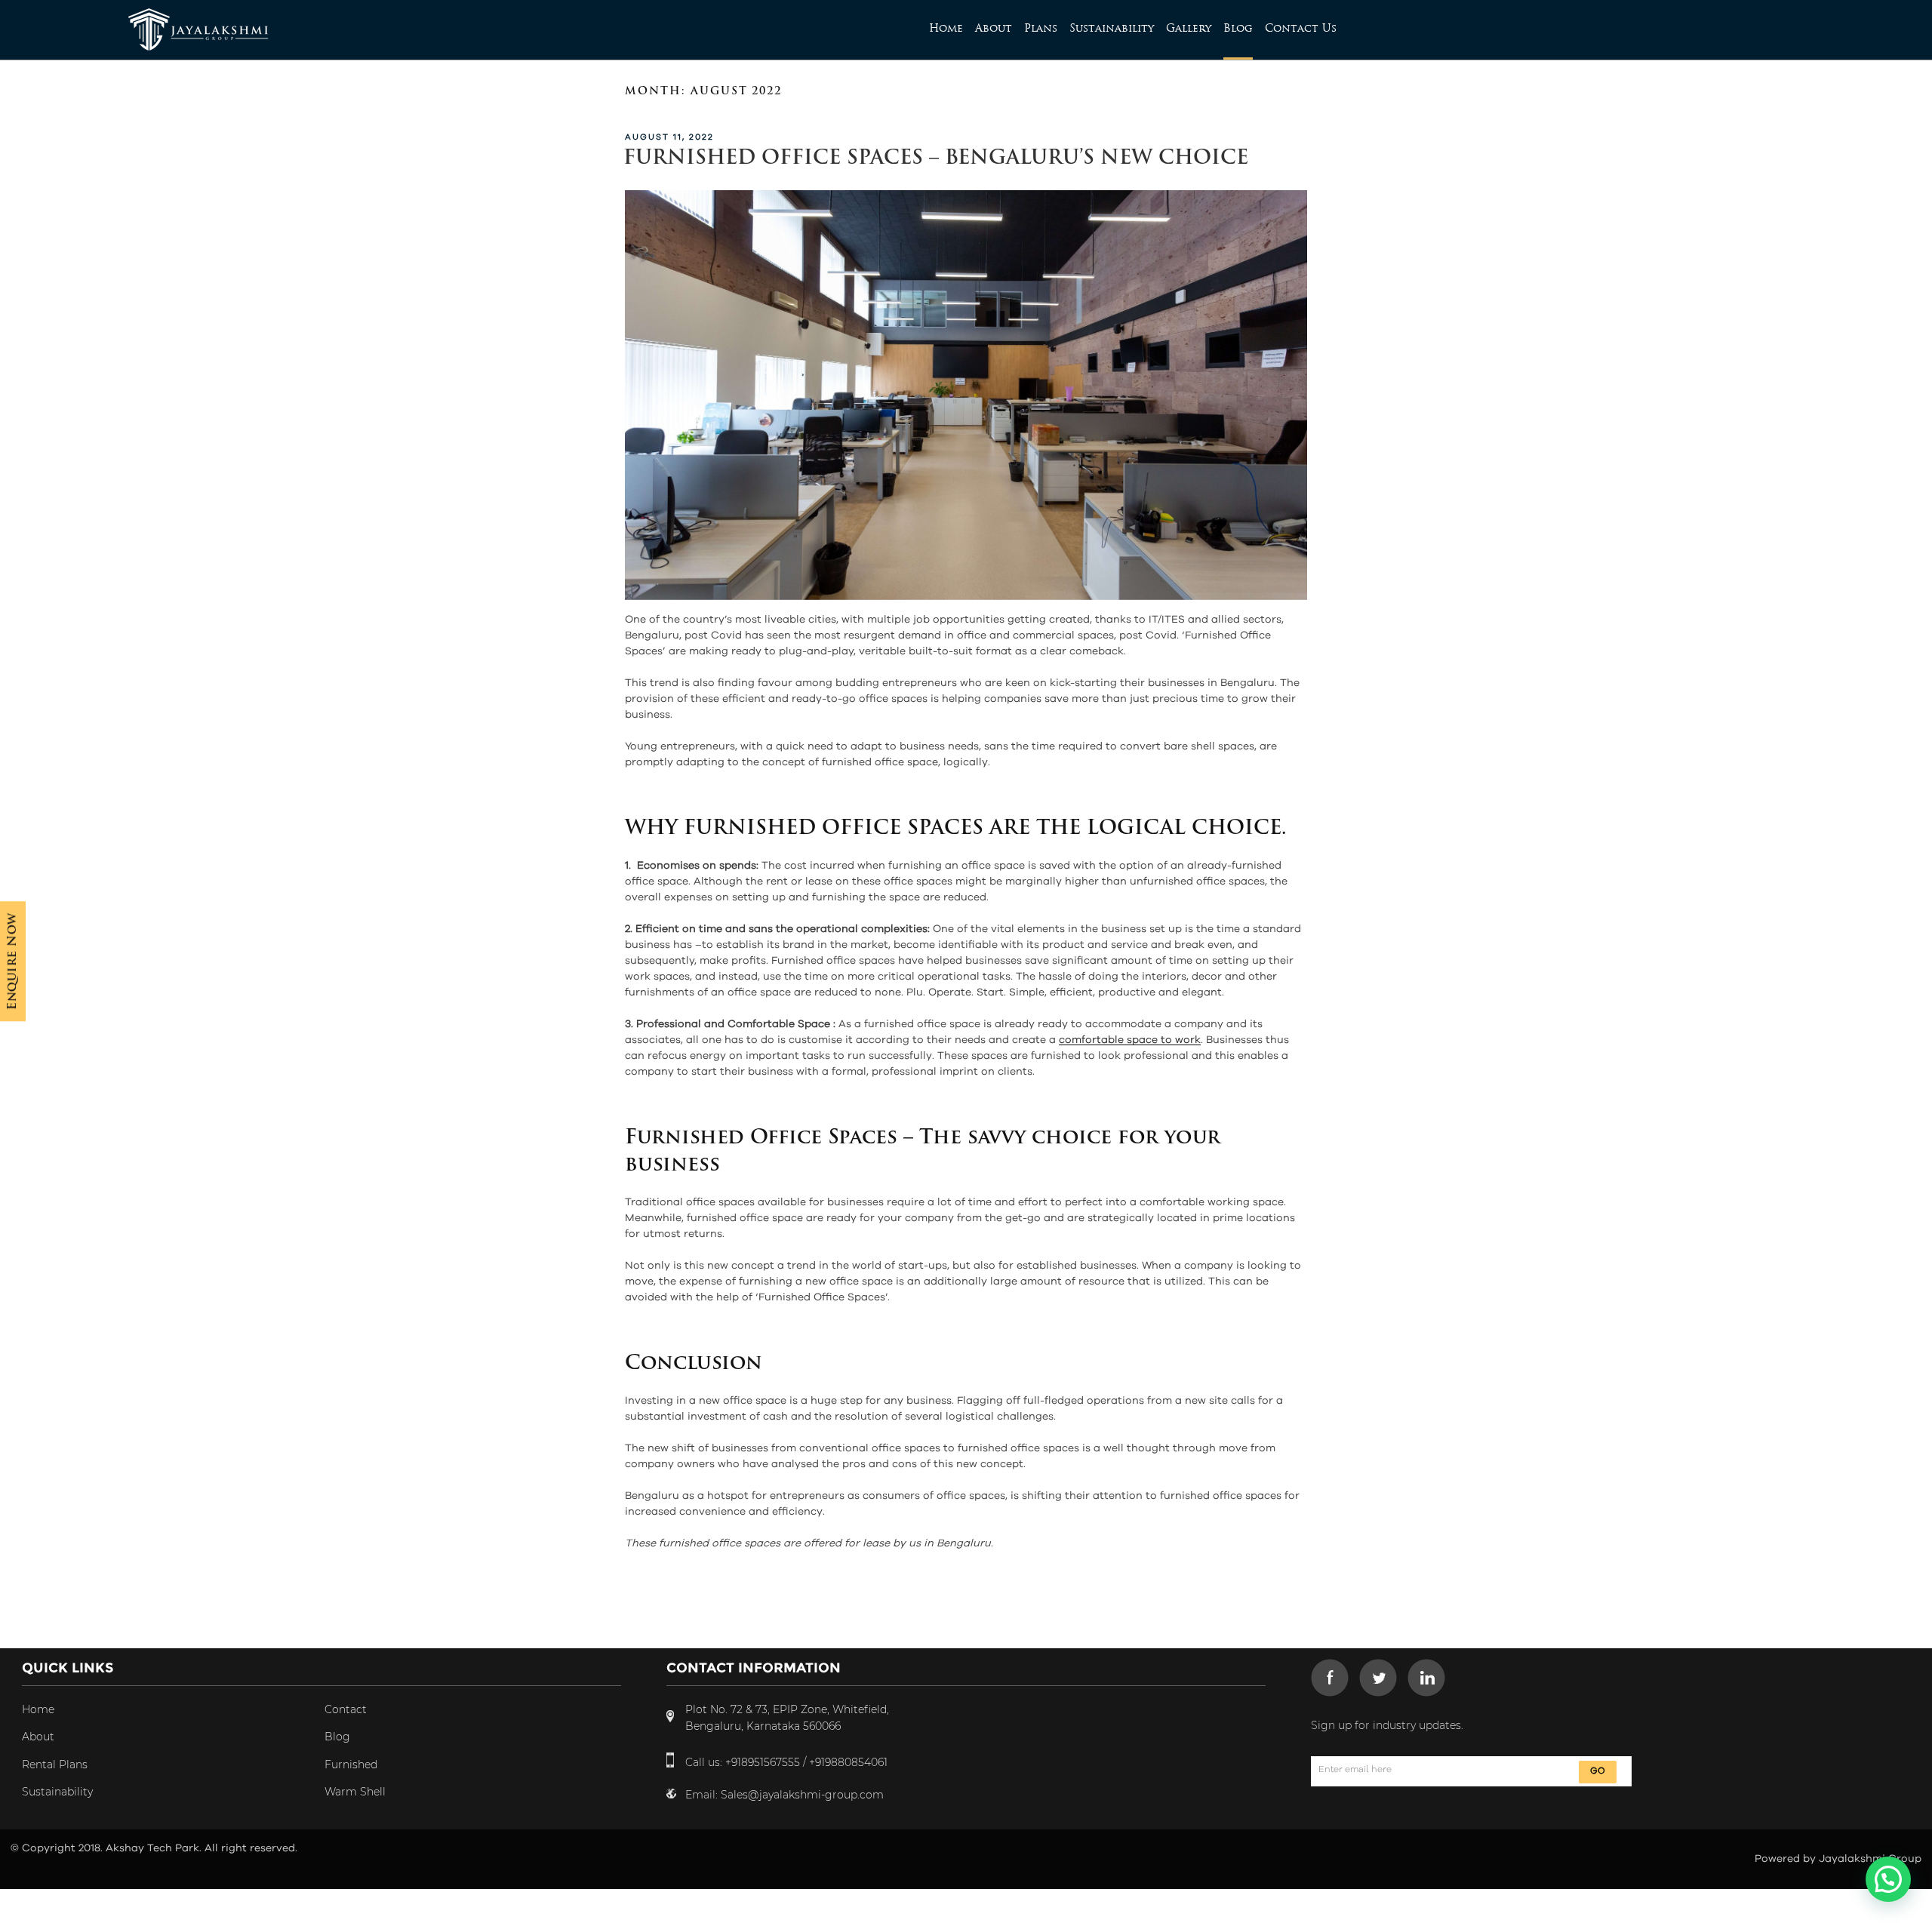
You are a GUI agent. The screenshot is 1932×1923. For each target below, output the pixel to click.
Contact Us (1301, 28)
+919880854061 (848, 1762)
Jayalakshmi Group (1870, 1859)
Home (946, 28)
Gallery (1189, 28)
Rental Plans (55, 1765)
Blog (1238, 28)
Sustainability (1112, 28)
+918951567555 (763, 1762)
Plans (1041, 28)
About (994, 28)
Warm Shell (355, 1792)
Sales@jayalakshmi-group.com (802, 1795)
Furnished (351, 1765)
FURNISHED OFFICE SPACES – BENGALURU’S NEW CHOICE (936, 159)
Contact (346, 1709)
